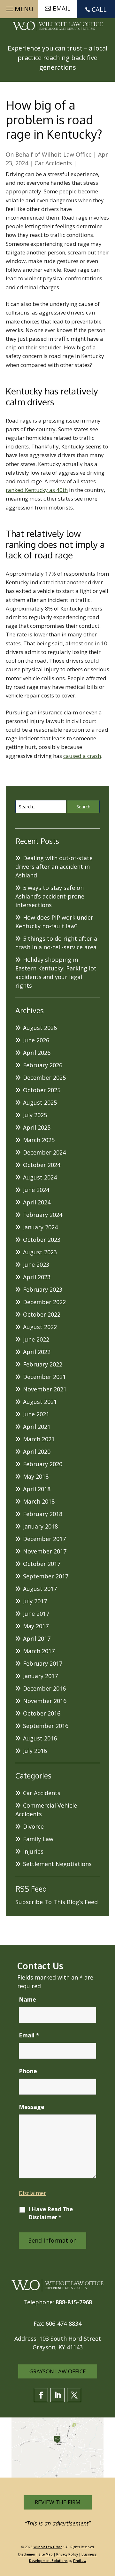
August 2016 (40, 1738)
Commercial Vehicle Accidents (46, 1810)
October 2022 (42, 1314)
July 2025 (35, 1115)
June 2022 (36, 1339)
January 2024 (40, 1227)
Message (32, 2107)
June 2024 (36, 1190)
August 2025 (40, 1102)
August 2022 (40, 1327)
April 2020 (37, 1451)
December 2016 (44, 1688)
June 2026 (36, 1040)
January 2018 (40, 1526)
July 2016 (35, 1751)
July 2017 (35, 1601)
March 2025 (39, 1140)
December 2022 (44, 1302)
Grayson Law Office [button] (58, 2371)
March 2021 (39, 1439)
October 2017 (42, 1564)
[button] (19, 7)
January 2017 (40, 1676)
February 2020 (43, 1464)
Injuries (33, 1851)
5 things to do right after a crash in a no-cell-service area (56, 943)
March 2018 (39, 1501)
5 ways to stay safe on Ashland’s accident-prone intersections (50, 896)
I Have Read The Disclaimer (51, 2213)
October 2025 (42, 1090)
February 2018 (43, 1514)
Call (99, 9)
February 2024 (43, 1215)
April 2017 (37, 1638)
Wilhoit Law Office (67, 154)
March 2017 (39, 1651)
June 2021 (36, 1414)
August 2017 (40, 1589)
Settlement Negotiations (57, 1864)
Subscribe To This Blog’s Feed (57, 1902)
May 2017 (36, 1626)
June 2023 (36, 1265)
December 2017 (44, 1539)
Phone (28, 2071)
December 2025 (44, 1078)
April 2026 (37, 1053)
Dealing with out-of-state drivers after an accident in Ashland (54, 867)
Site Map (46, 2554)
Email (29, 2035)
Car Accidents (53, 163)
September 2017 (46, 1576)
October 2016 (42, 1713)
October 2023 (42, 1240)
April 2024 (37, 1202)
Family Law (38, 1839)
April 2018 (37, 1489)
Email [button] (61, 8)
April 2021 (37, 1427)
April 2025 (37, 1127)
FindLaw (80, 2561)
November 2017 (45, 1551)
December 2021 (44, 1377)
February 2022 (43, 1364)
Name (27, 1999)
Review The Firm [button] (58, 2502)
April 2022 (37, 1352)
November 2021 (45, 1389)
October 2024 (42, 1165)
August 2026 (40, 1028)
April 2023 (37, 1277)
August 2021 (40, 1402)
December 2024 (44, 1152)
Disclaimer (32, 2193)
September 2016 (46, 1726)
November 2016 (45, 1701)
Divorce (33, 1826)
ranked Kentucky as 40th (37, 490)
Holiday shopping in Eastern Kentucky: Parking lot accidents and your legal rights (56, 973)
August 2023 (40, 1252)
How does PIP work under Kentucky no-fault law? (54, 922)
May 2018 (36, 1476)
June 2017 (36, 1614)
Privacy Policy (67, 2554)
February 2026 (43, 1065)
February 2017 (43, 1663)
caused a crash (82, 756)
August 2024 (40, 1177)
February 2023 (43, 1289)
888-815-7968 (74, 2302)
